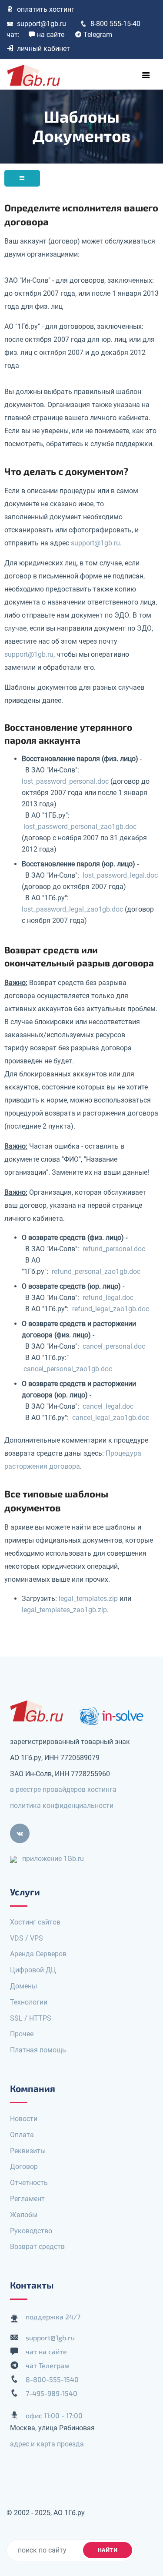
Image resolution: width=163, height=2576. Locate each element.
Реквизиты (28, 2151)
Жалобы (24, 2215)
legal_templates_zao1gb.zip (64, 1610)
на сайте (51, 35)
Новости (24, 2119)
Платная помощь (38, 2050)
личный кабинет (43, 48)
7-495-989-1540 (52, 2393)
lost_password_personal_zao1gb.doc (80, 827)
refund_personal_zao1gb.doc (96, 1271)
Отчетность (29, 2183)
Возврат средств (37, 2247)
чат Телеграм (48, 2365)
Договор (24, 2167)
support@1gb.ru (42, 24)
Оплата (22, 2135)
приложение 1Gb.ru (53, 1859)
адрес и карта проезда (47, 2444)
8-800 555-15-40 (115, 24)
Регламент (27, 2199)
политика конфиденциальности (62, 1806)
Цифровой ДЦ (33, 1970)
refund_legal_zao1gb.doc (111, 1309)
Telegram (98, 35)
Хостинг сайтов (35, 1922)
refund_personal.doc (114, 1249)
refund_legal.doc (108, 1298)
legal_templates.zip (88, 1599)
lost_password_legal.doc (120, 875)
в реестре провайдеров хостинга (63, 1789)
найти (108, 2550)
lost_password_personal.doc (65, 781)
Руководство (31, 2231)
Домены (23, 1986)
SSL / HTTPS (31, 2018)
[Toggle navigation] (146, 75)
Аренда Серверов (38, 1954)
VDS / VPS (27, 1938)
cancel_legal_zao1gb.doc (111, 1418)
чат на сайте (46, 2351)
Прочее (22, 2034)
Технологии (29, 2002)
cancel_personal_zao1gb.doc (68, 1369)
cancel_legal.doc (108, 1406)
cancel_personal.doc (114, 1346)
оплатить (46, 9)
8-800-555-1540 (52, 2379)
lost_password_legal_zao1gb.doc (72, 909)
